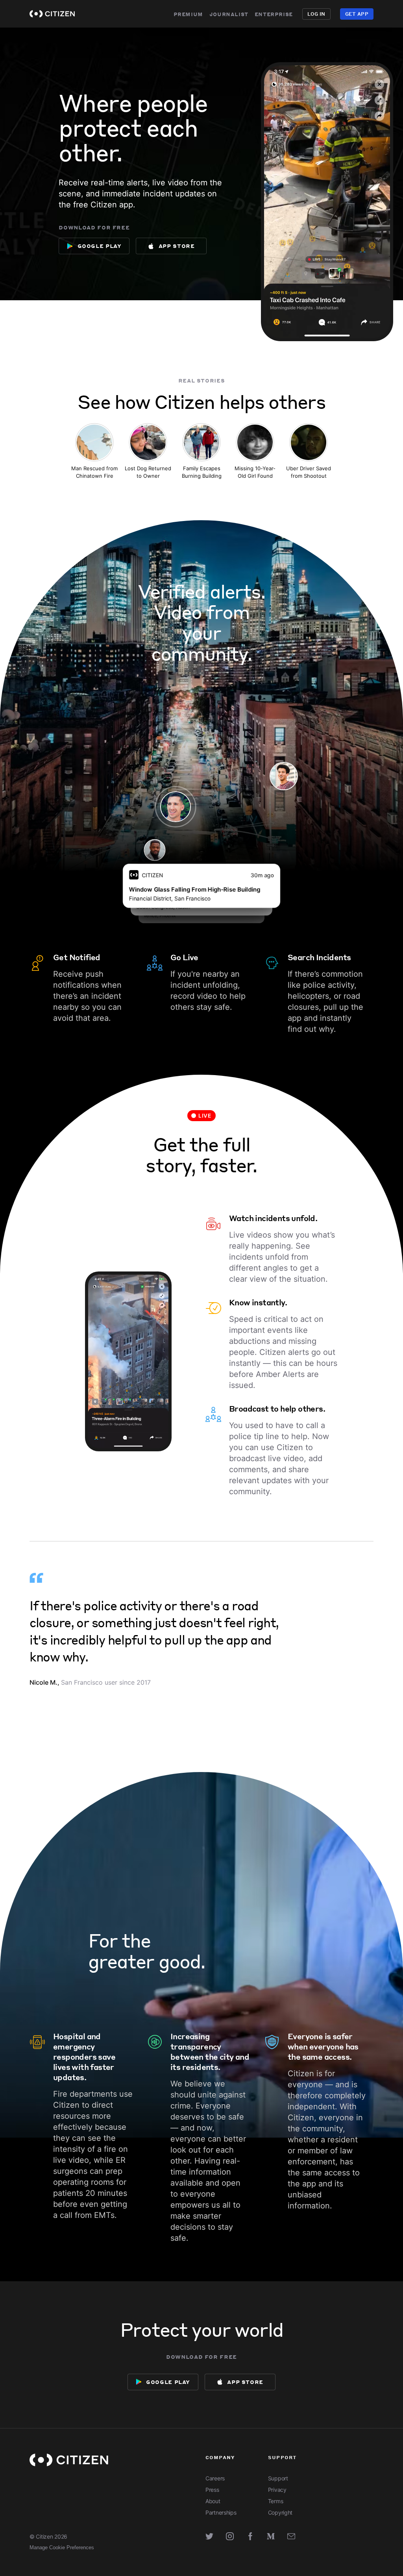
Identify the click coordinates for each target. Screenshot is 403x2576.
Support (278, 2478)
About (213, 2501)
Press (212, 2490)
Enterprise (274, 14)
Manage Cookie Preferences (62, 2547)
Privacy (277, 2490)
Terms (276, 2501)
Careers (215, 2478)
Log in (316, 14)
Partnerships (221, 2512)
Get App (357, 14)
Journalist (229, 14)
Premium (188, 14)
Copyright (280, 2512)
